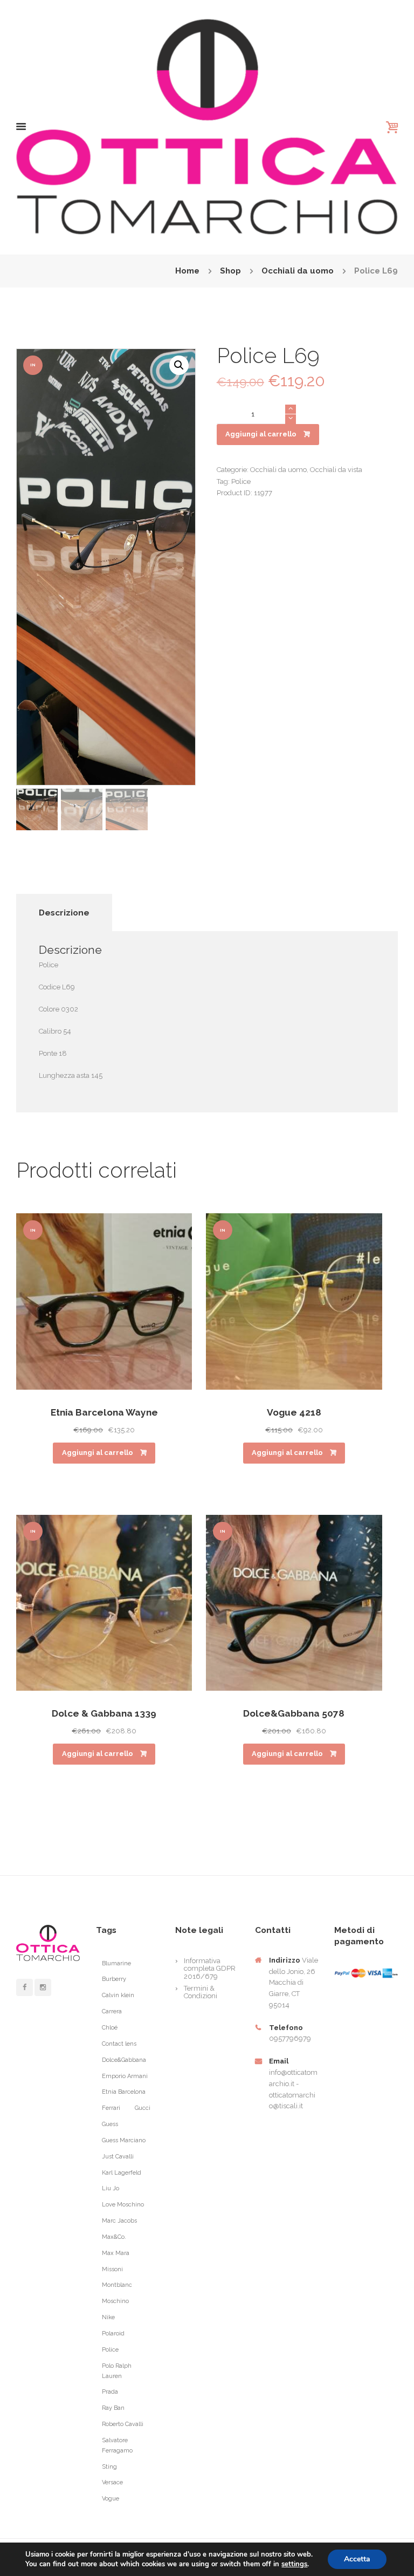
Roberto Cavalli (123, 2424)
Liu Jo (111, 2188)
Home (187, 271)
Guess (110, 2124)
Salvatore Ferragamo (117, 2445)
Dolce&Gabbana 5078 (294, 1713)
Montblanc (117, 2285)
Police (241, 481)
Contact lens (119, 2044)
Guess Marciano (124, 2140)
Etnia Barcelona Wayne (104, 1412)
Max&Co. (114, 2237)
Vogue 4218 (294, 1412)
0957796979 (290, 2038)
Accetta (357, 2559)
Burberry (114, 1979)
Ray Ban (113, 2408)
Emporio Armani (125, 2076)
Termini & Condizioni (201, 1992)
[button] (179, 365)
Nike (108, 2317)
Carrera (112, 2011)
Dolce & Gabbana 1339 (104, 1713)
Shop (230, 271)
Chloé (110, 2028)
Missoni (112, 2269)
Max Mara (116, 2253)
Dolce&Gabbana (124, 2060)
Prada (110, 2392)
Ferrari (111, 2108)
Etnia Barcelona (124, 2092)
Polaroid (113, 2334)
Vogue (111, 2499)
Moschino (115, 2301)
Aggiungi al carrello (261, 434)
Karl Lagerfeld (122, 2173)
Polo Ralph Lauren (117, 2371)
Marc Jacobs (119, 2221)
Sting (109, 2467)
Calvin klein (118, 1995)
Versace (112, 2482)
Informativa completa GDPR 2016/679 (210, 1969)
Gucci (143, 2108)
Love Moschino (123, 2205)
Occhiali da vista (336, 470)
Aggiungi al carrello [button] (98, 1453)
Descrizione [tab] (64, 913)
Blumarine (116, 1963)
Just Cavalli (118, 2157)
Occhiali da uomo (298, 271)
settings (294, 2564)
